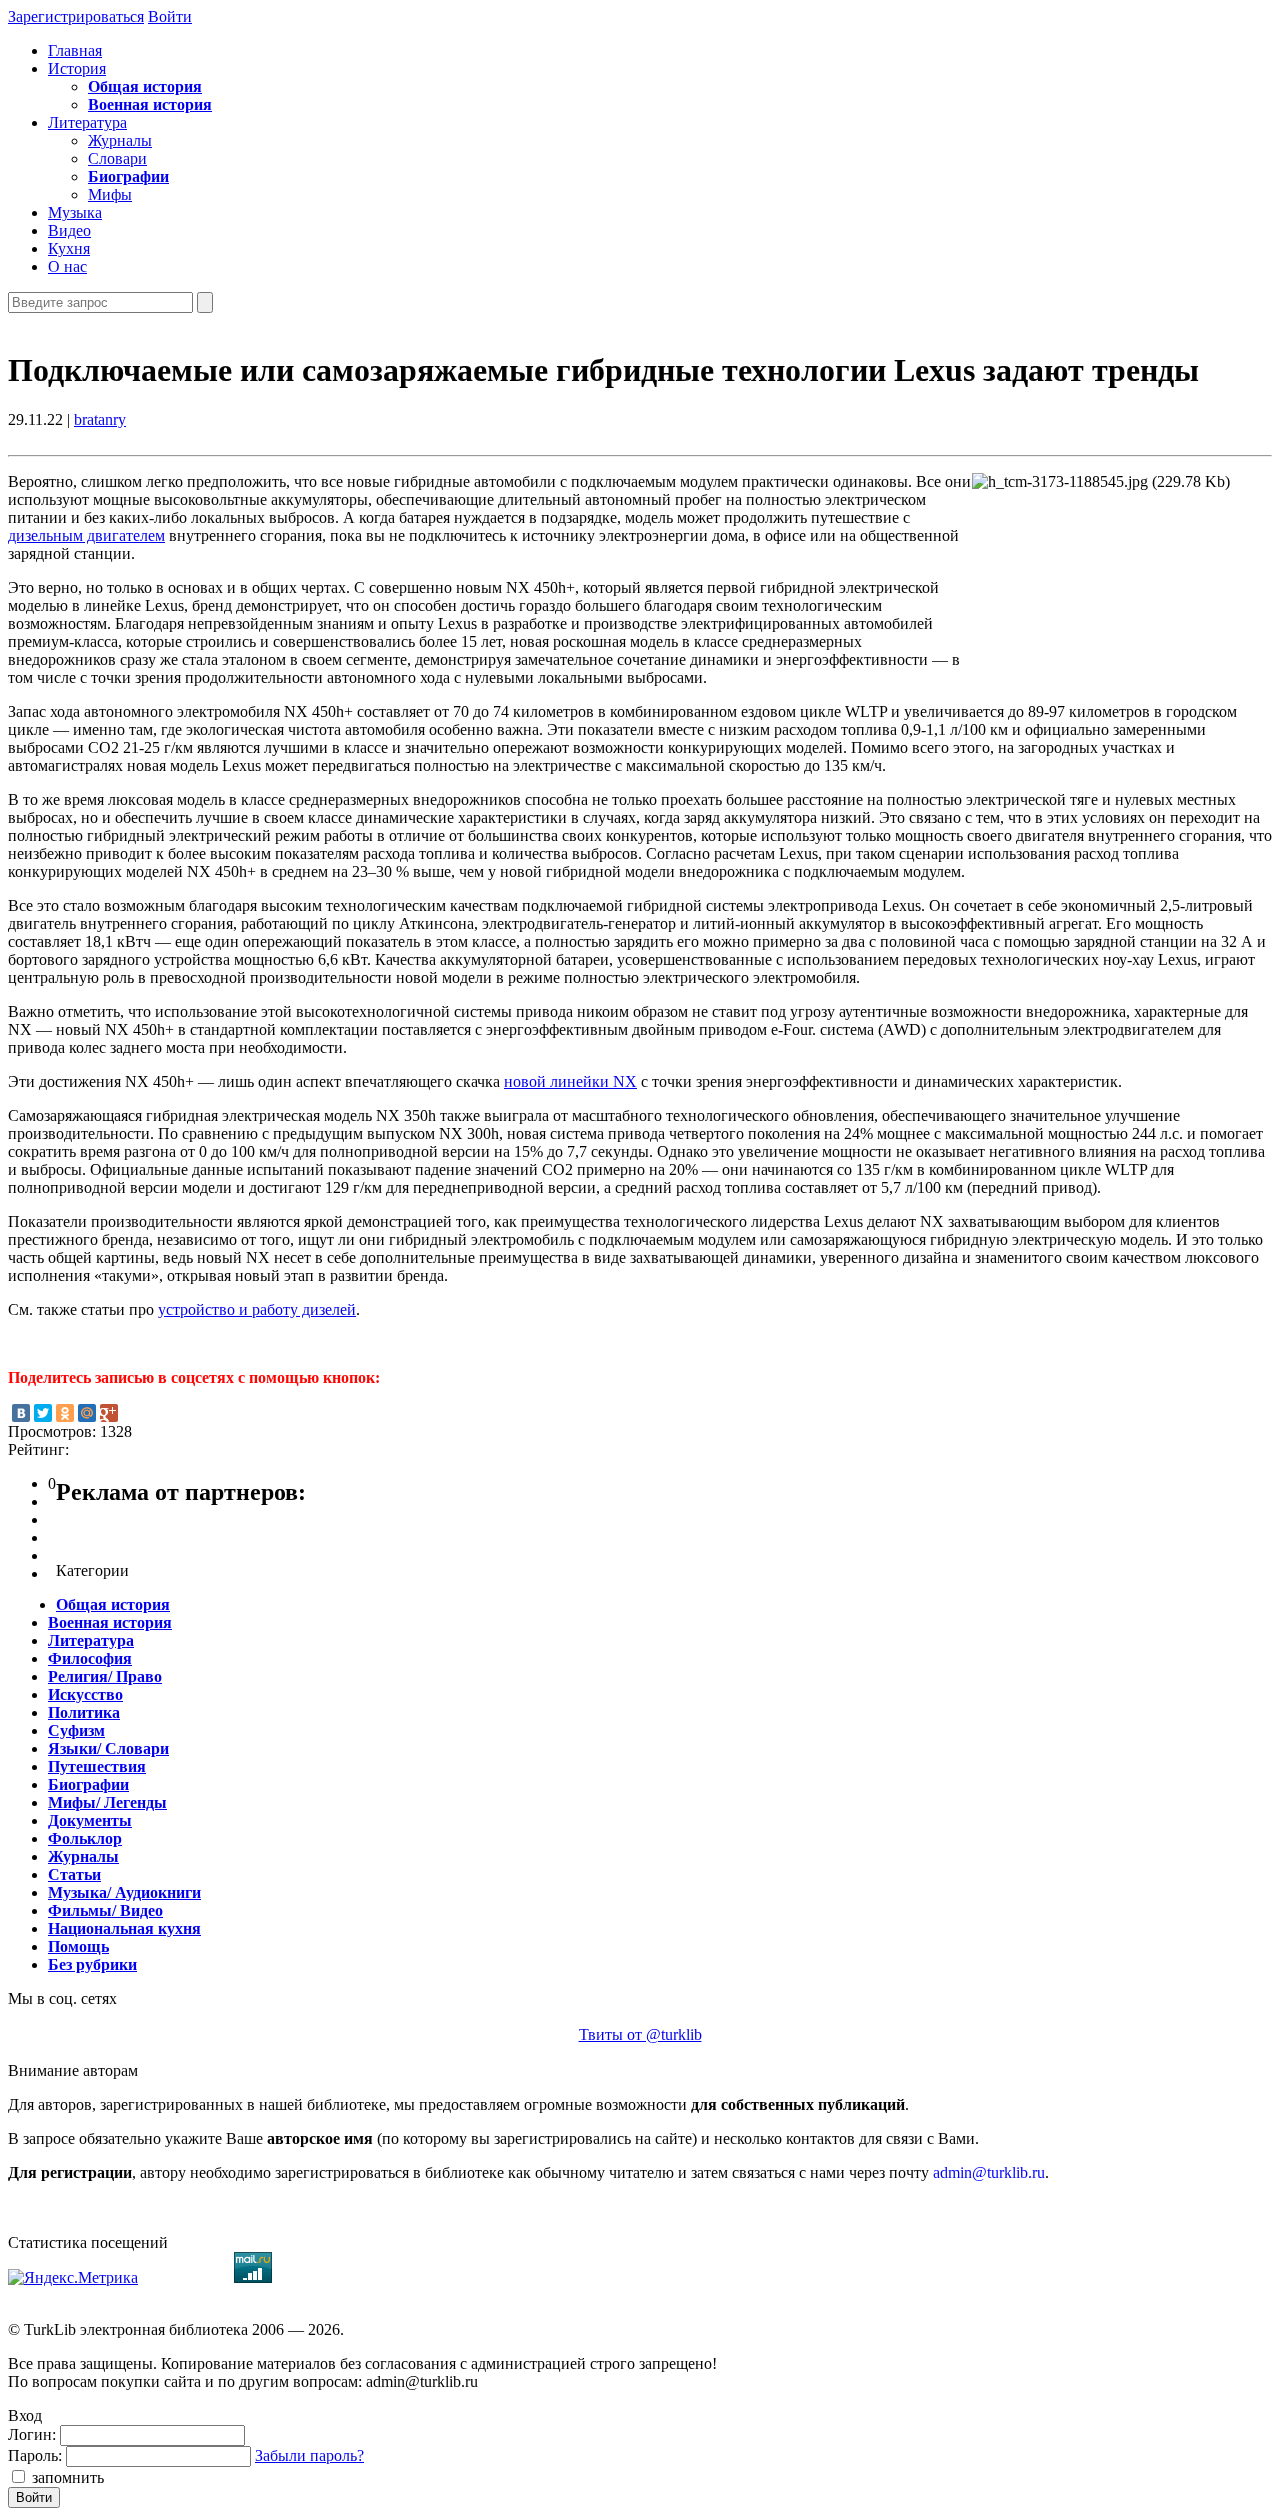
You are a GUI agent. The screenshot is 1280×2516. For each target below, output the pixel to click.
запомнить (66, 2477)
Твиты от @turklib (640, 2034)
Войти (170, 16)
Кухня (69, 248)
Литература (87, 122)
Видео (69, 230)
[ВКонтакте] (21, 1413)
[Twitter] (43, 1413)
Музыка (75, 212)
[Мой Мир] (87, 1413)
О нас (67, 266)
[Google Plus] (109, 1413)
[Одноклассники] (65, 1413)
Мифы (110, 194)
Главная (75, 50)
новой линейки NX (570, 1081)
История (77, 68)
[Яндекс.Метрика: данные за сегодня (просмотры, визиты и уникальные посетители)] (73, 2278)
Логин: (32, 2434)
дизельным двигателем (86, 535)
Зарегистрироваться (76, 16)
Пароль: (35, 2455)
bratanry (100, 419)
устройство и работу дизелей (257, 1309)
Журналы (120, 140)
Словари (117, 158)
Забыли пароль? (309, 2455)
